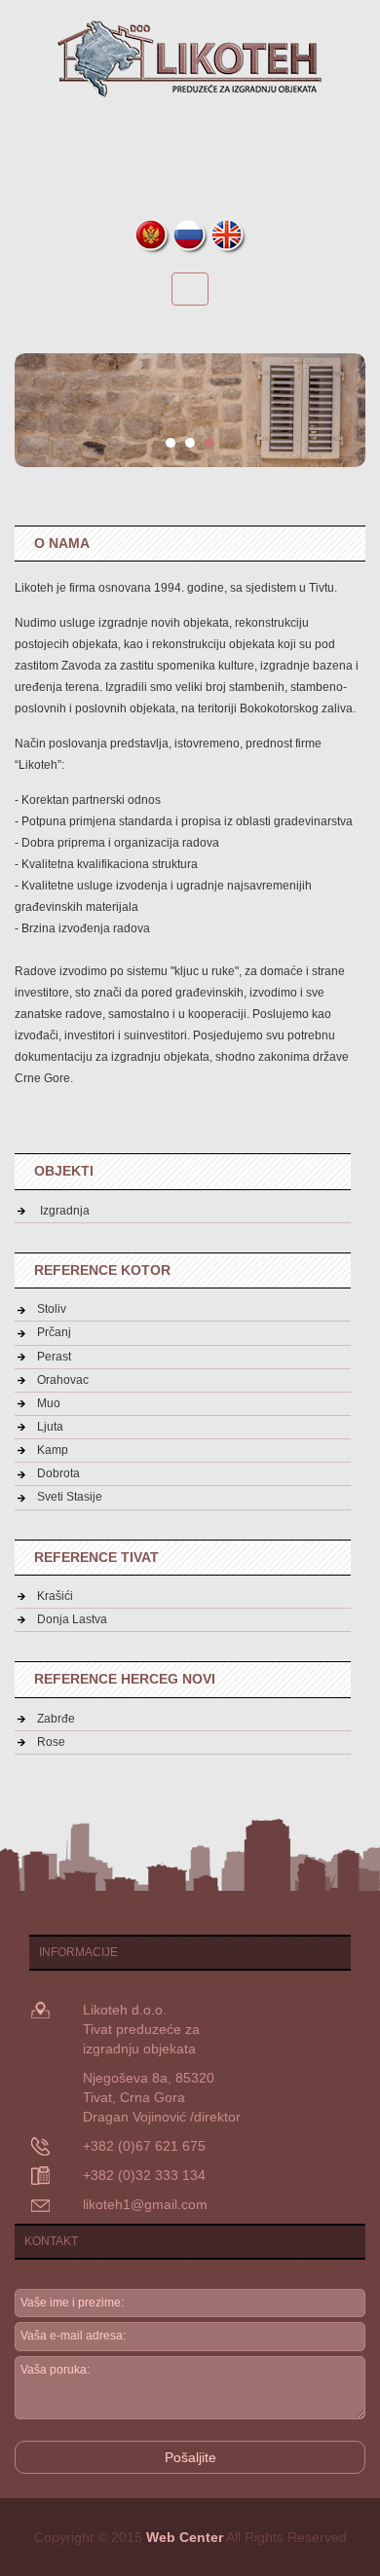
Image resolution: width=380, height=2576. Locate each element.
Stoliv (52, 1309)
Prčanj (54, 1332)
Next (340, 411)
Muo (49, 1403)
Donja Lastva (72, 1619)
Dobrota (58, 1473)
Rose (51, 1742)
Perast (54, 1357)
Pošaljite (190, 2457)
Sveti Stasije (70, 1497)
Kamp (53, 1450)
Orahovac (63, 1380)
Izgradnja (63, 1211)
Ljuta (50, 1427)
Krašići (55, 1596)
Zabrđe (56, 1719)
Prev (40, 411)
